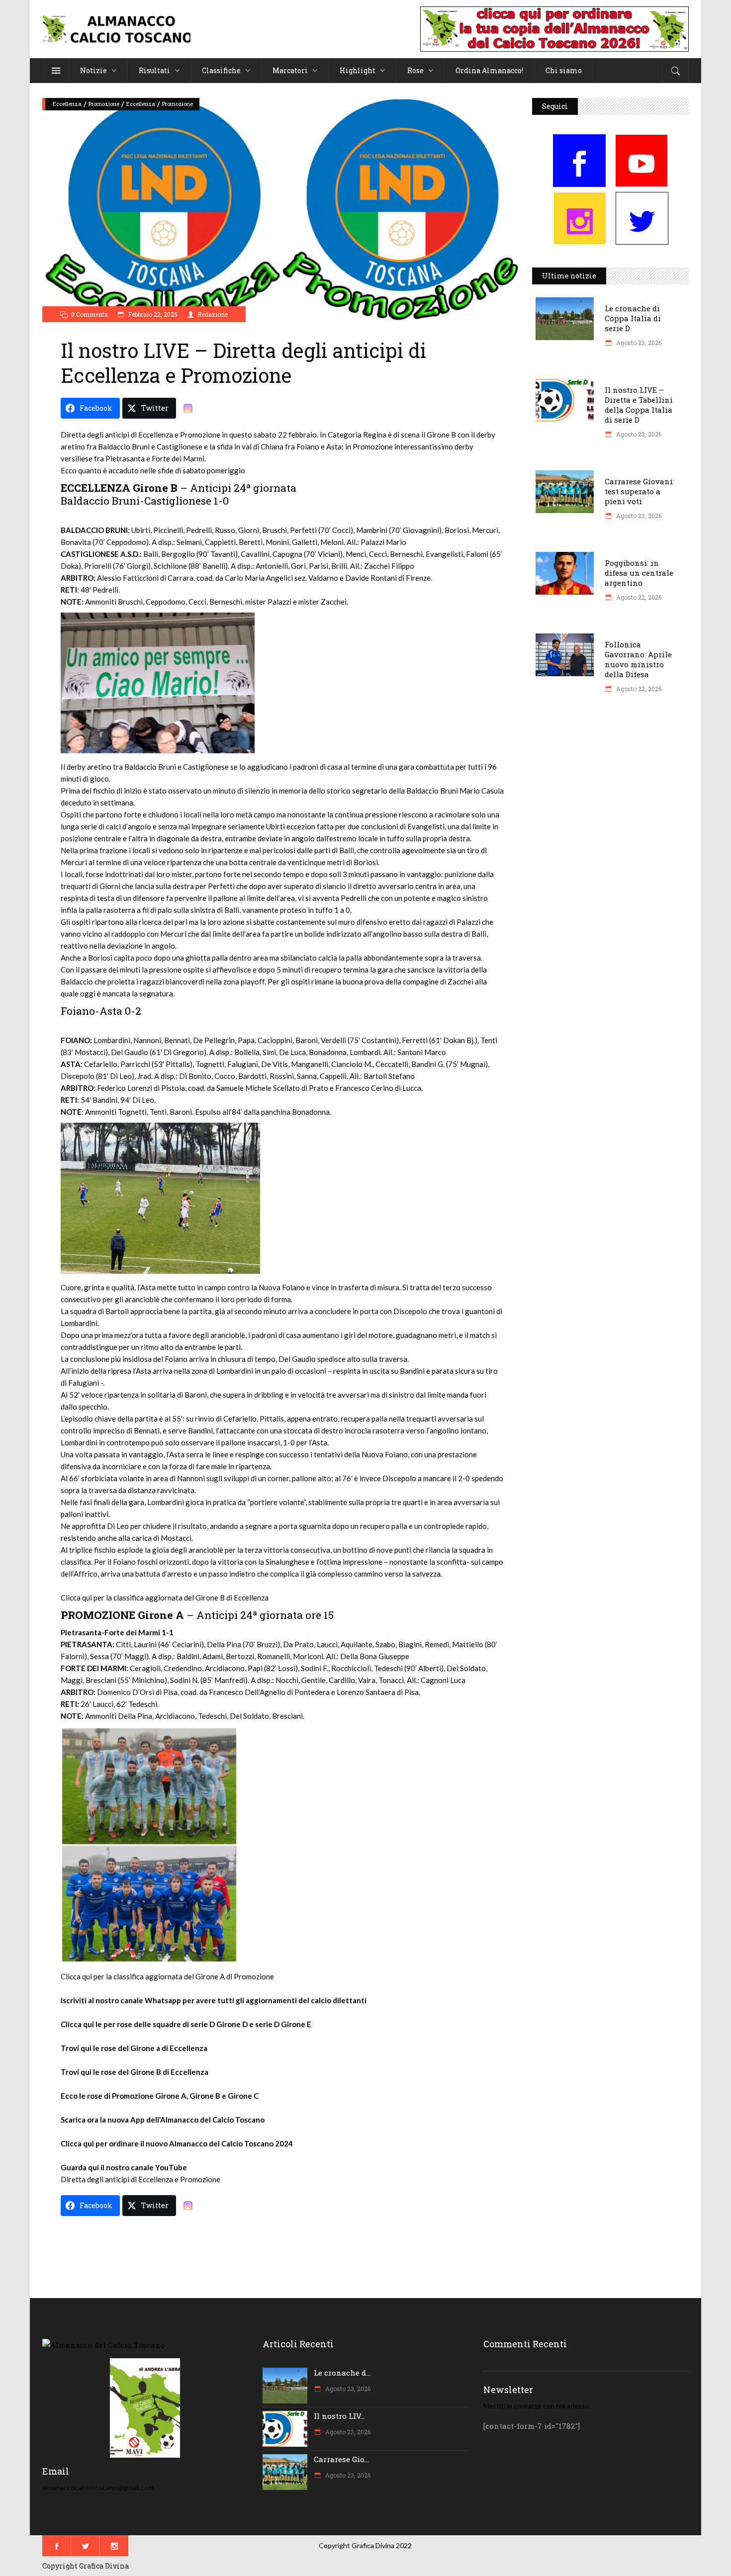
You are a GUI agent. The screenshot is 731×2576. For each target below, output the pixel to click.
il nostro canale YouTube (144, 2167)
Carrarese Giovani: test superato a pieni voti (640, 491)
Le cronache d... (342, 2373)
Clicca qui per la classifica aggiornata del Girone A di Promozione (167, 1976)
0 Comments (90, 314)
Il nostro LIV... (339, 2416)
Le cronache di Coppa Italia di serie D (633, 318)
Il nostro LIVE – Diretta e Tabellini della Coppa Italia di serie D (639, 405)
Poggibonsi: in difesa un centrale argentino (639, 573)
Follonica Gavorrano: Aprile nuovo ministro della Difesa (638, 659)
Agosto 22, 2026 (638, 597)
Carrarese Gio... (341, 2459)
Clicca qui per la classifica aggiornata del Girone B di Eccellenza (165, 1598)
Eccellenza (67, 104)
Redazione (213, 314)
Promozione (104, 104)
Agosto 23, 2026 (638, 343)
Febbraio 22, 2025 (152, 314)
